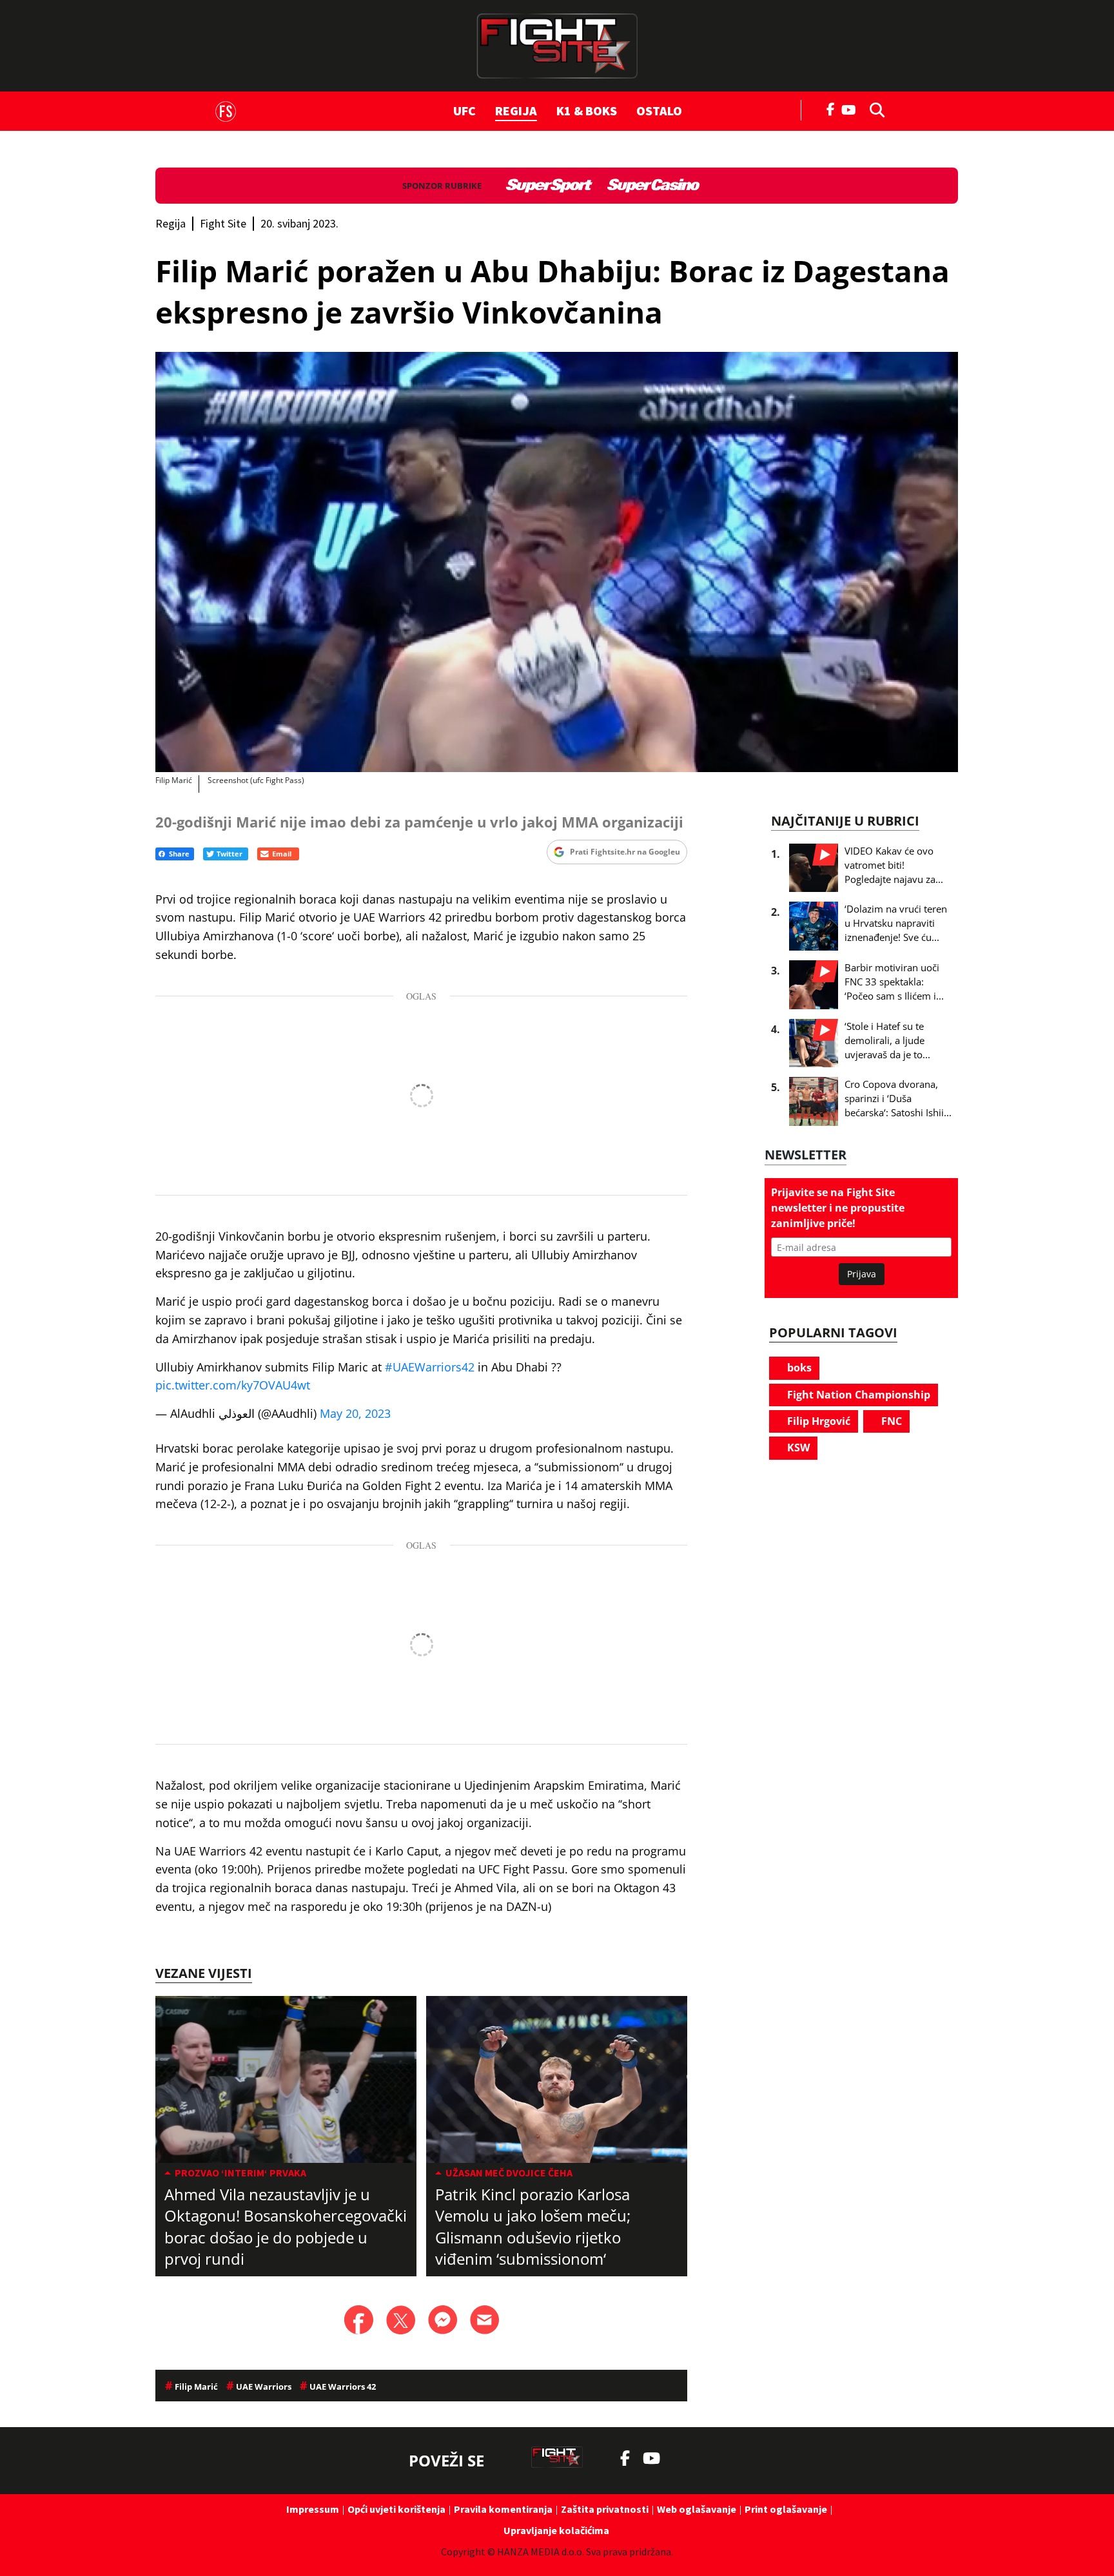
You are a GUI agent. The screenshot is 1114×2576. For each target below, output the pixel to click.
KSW (797, 1448)
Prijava (862, 1274)
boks (798, 1368)
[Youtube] (852, 109)
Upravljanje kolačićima (556, 2530)
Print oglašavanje (786, 2509)
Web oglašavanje (697, 2509)
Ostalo (659, 111)
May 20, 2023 (355, 1413)
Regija (516, 111)
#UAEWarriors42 (430, 1367)
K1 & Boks (587, 111)
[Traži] (874, 109)
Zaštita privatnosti (605, 2509)
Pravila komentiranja (503, 2509)
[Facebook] (831, 108)
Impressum (313, 2509)
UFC (464, 111)
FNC (890, 1421)
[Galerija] (557, 562)
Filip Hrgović (817, 1421)
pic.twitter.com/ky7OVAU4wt (233, 1385)
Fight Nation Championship (857, 1395)
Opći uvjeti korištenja (396, 2509)
